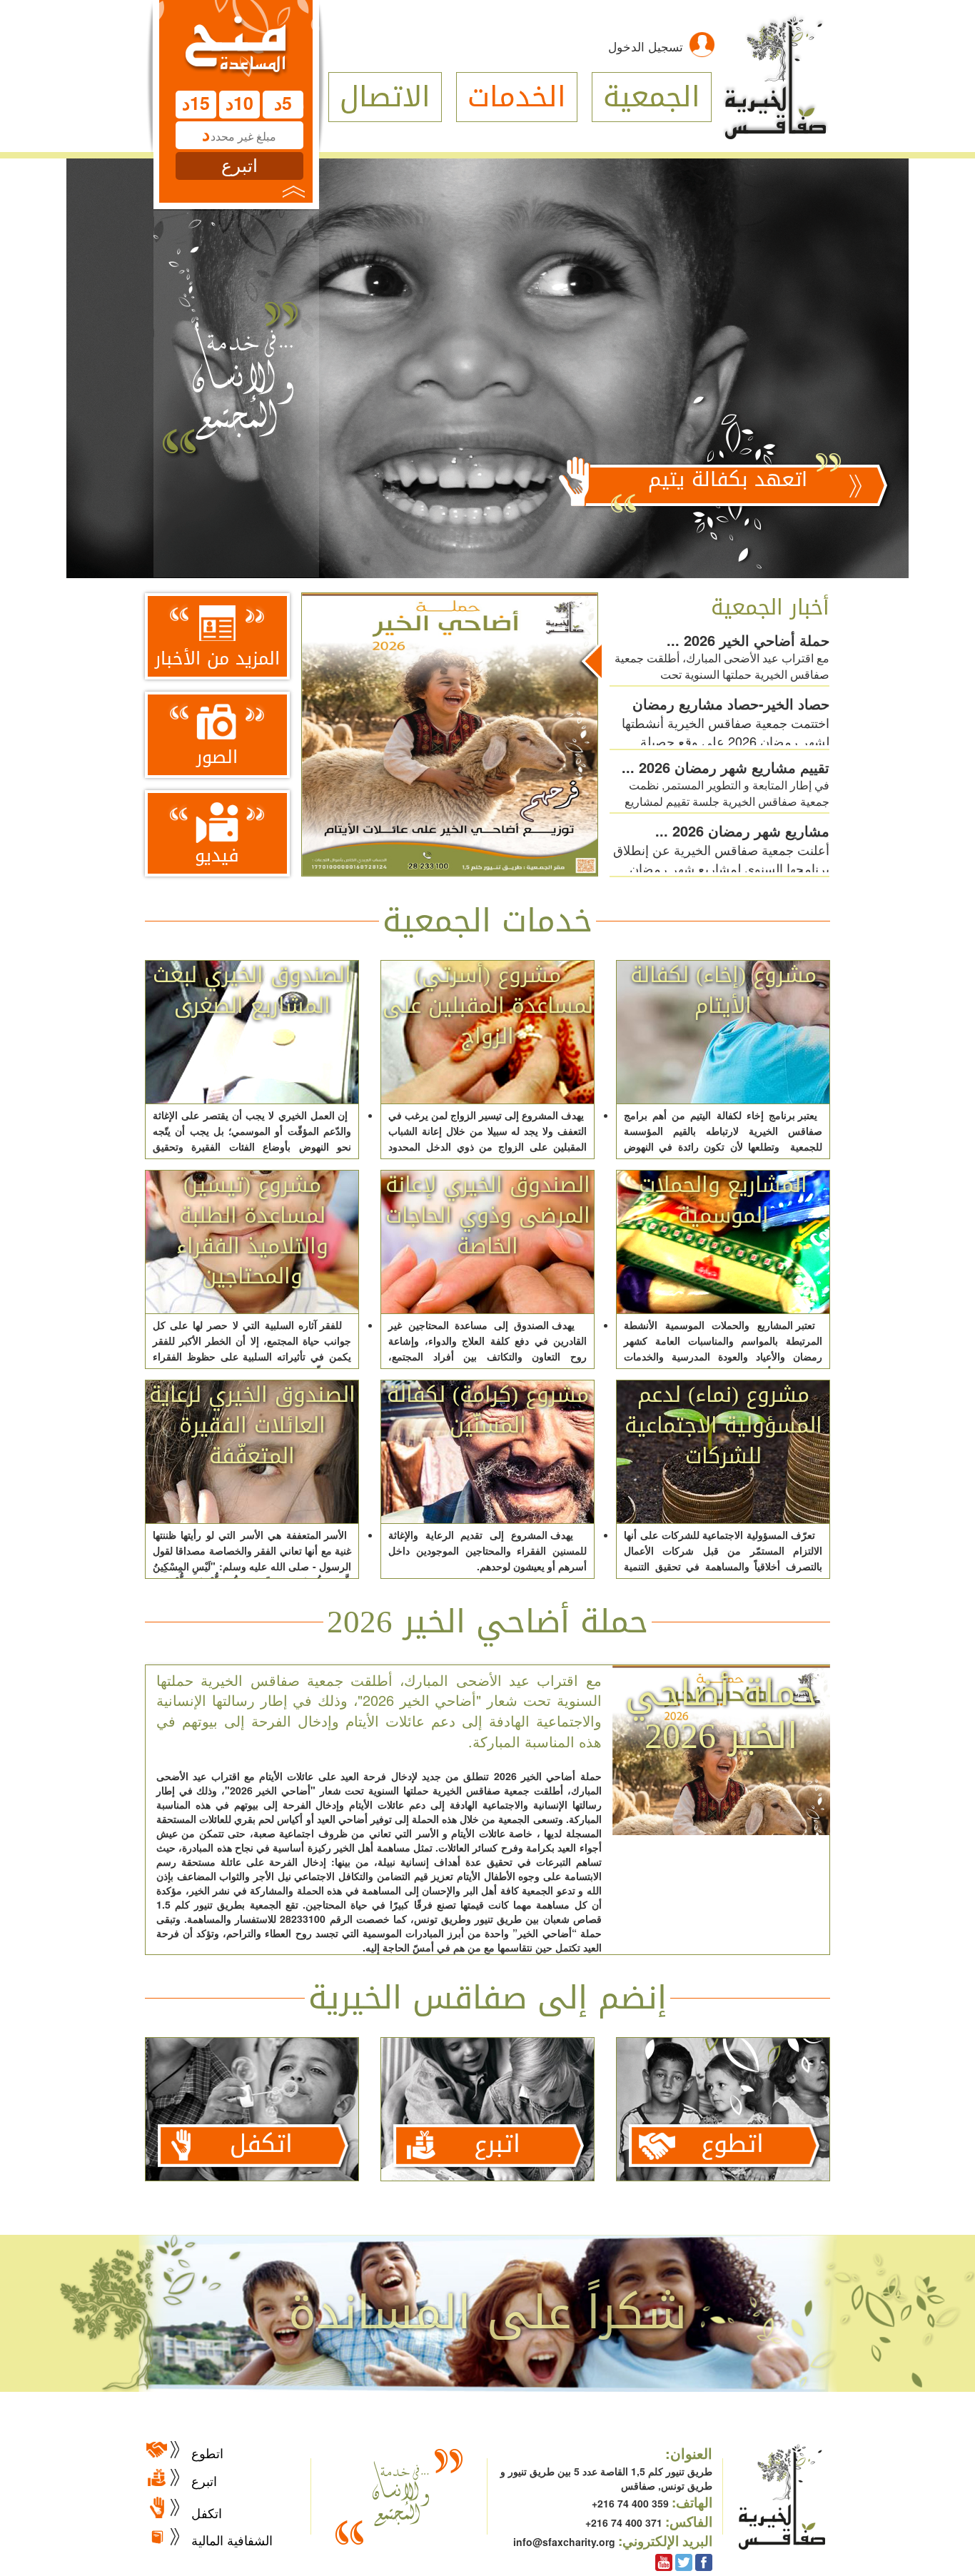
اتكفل (207, 2512)
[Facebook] (704, 2561)
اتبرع (204, 2480)
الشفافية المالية (232, 2540)
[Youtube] (664, 2561)
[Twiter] (684, 2561)
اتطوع (207, 2453)
